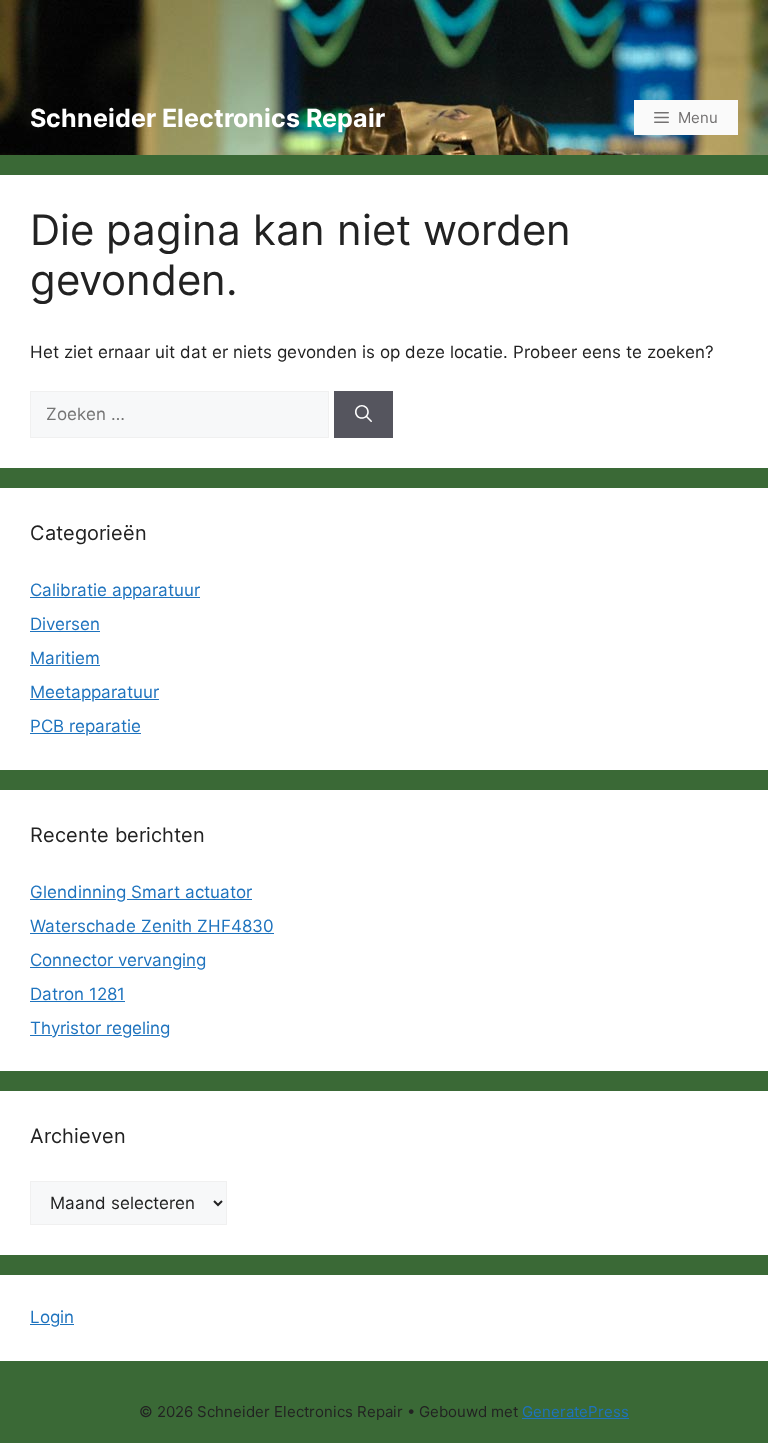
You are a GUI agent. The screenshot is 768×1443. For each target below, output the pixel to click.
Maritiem (65, 658)
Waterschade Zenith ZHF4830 (152, 926)
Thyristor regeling (100, 1028)
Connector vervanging (118, 960)
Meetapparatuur (94, 692)
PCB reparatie (85, 726)
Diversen (65, 624)
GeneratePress (575, 1411)
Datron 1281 (77, 994)
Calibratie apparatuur (115, 590)
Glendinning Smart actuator (141, 892)
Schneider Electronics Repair (207, 118)
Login (52, 1317)
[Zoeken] (363, 415)
